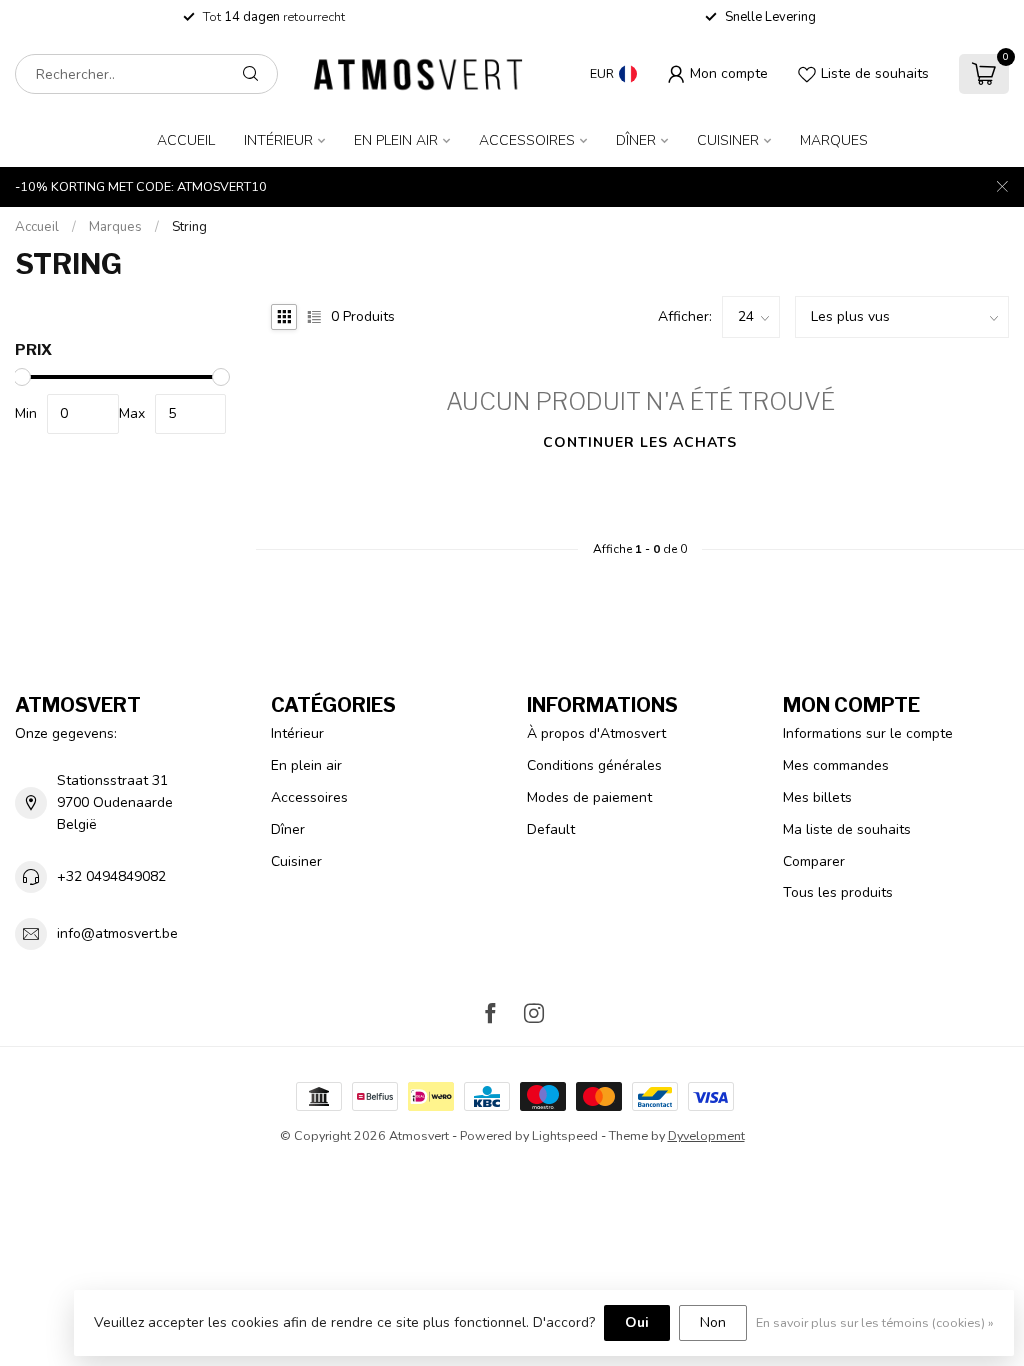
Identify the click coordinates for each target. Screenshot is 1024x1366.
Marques (834, 140)
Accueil (186, 140)
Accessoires (527, 140)
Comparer (814, 861)
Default (551, 829)
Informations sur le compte (868, 733)
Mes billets (817, 797)
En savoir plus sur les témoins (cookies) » (875, 1322)
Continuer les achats (640, 442)
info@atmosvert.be (117, 933)
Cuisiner (728, 140)
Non (713, 1322)
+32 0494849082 (111, 876)
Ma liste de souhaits (847, 829)
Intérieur (278, 140)
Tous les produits (838, 892)
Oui (637, 1322)
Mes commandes (836, 765)
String (189, 227)
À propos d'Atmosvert (596, 733)
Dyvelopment (706, 1135)
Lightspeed (565, 1135)
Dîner (636, 140)
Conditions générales (594, 765)
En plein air (396, 140)
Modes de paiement (589, 797)
